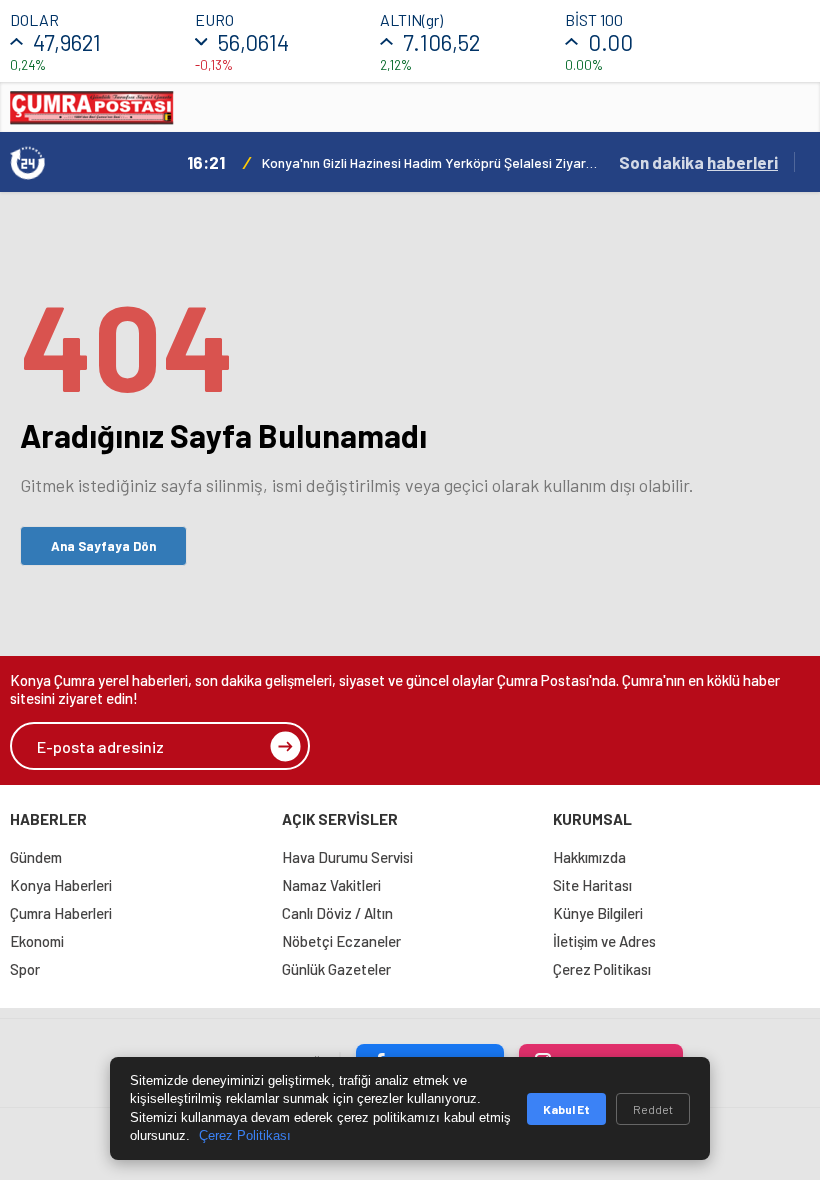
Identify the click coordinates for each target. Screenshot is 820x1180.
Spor (25, 969)
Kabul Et (566, 1109)
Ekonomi (37, 941)
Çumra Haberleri (61, 913)
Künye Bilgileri (598, 913)
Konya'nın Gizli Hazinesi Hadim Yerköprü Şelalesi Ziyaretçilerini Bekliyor (430, 162)
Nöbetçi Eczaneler (341, 941)
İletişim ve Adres (604, 941)
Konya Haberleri (61, 885)
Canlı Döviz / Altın (337, 913)
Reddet (653, 1109)
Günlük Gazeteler (336, 969)
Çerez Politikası (602, 969)
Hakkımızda (589, 857)
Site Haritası (592, 885)
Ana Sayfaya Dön (103, 546)
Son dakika (698, 162)
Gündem (36, 857)
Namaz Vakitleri (331, 885)
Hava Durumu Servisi (347, 857)
